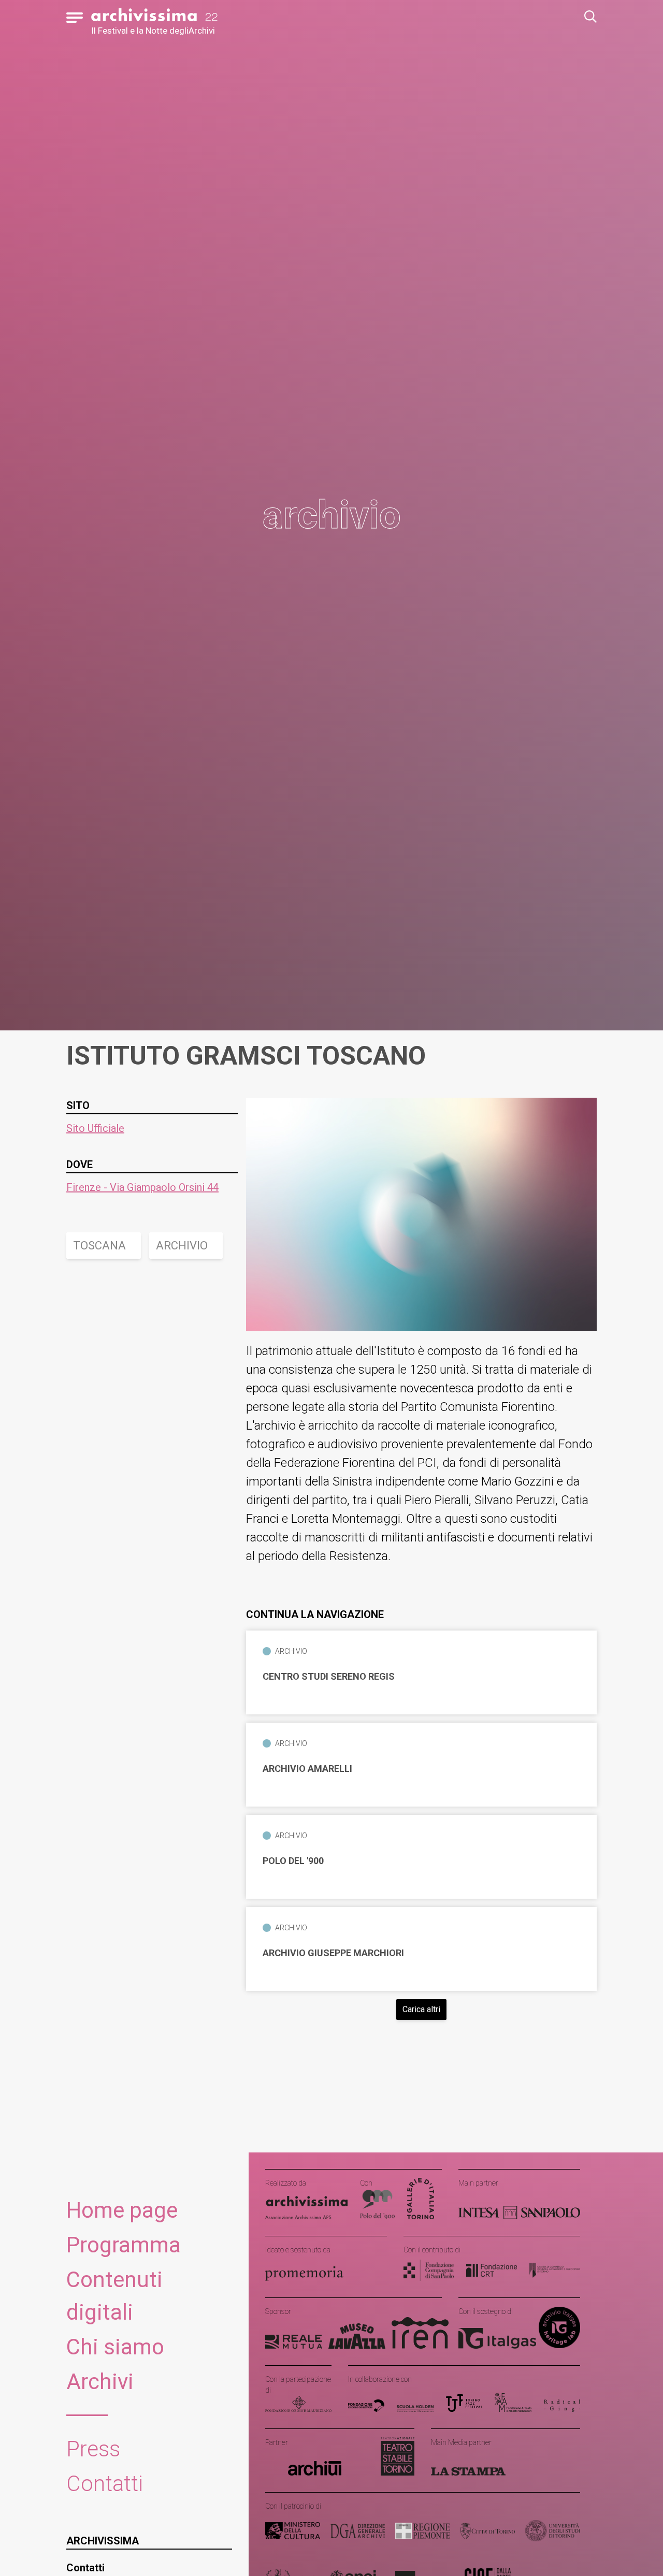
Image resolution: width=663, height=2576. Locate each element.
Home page (122, 2210)
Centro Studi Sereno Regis (329, 1677)
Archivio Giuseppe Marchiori (333, 1953)
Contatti (105, 2484)
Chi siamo (115, 2347)
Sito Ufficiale (95, 1128)
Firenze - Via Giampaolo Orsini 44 (142, 1187)
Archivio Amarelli (307, 1769)
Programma (124, 2245)
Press (93, 2449)
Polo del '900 (293, 1861)
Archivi (100, 2382)
